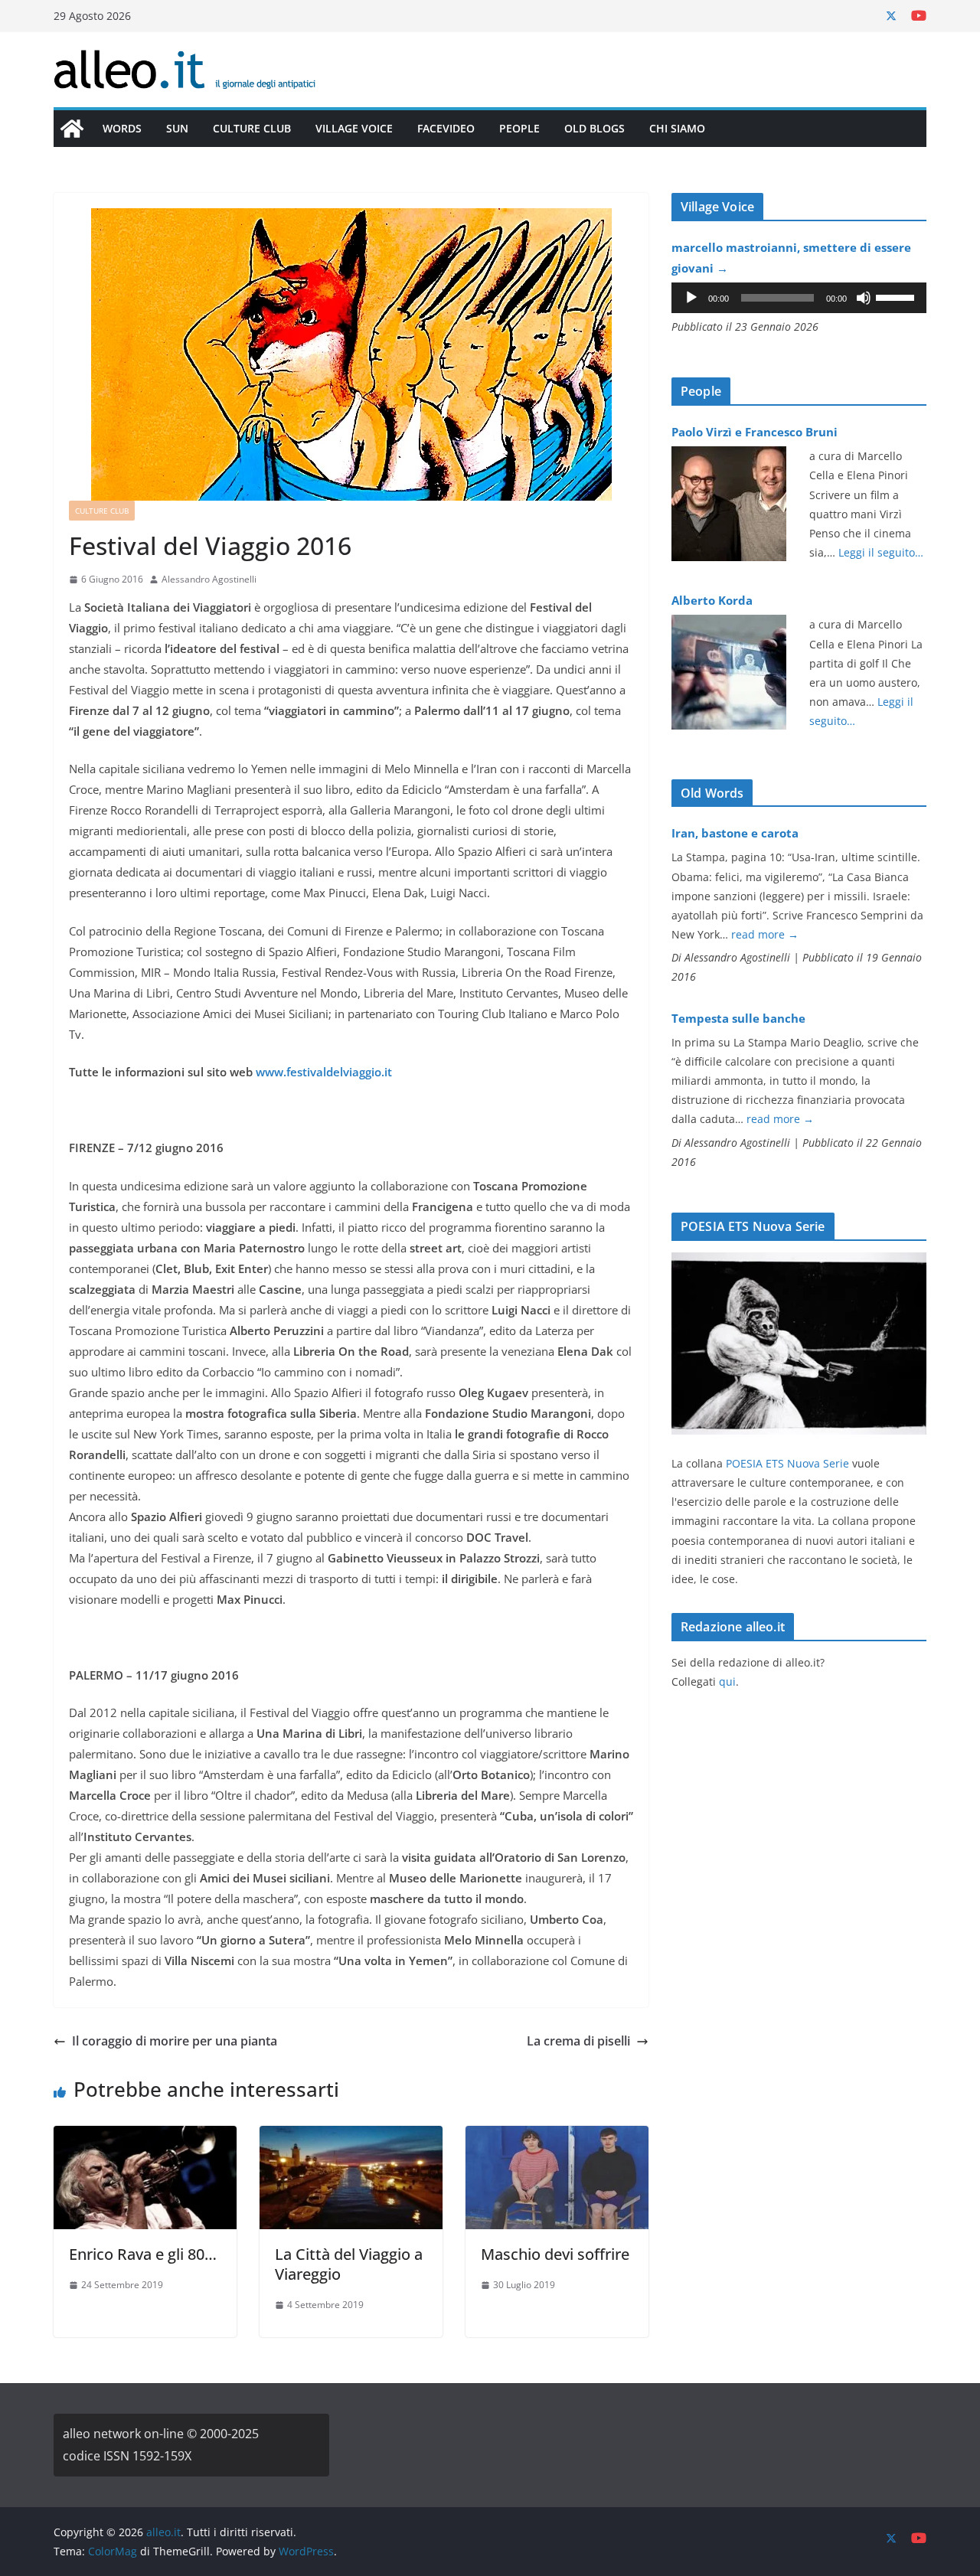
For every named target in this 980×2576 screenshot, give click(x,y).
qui (727, 1681)
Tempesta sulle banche (738, 1018)
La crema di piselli (578, 2041)
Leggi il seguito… (881, 552)
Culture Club (252, 128)
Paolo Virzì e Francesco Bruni (755, 432)
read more (765, 934)
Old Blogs (595, 128)
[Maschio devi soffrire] (557, 2137)
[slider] (897, 296)
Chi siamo (677, 128)
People (519, 128)
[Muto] (864, 298)
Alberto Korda (712, 600)
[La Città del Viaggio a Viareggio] (351, 2137)
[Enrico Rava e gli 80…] (145, 2137)
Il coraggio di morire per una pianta (175, 2041)
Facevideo (446, 128)
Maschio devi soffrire (555, 2254)
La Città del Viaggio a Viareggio (349, 2264)
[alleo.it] (72, 129)
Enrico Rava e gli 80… (143, 2254)
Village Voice (354, 128)
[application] (799, 298)
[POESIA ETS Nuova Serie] (799, 1262)
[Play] (691, 298)
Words (122, 128)
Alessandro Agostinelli (209, 579)
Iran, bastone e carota (735, 833)
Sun (177, 128)
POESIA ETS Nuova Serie (787, 1463)
